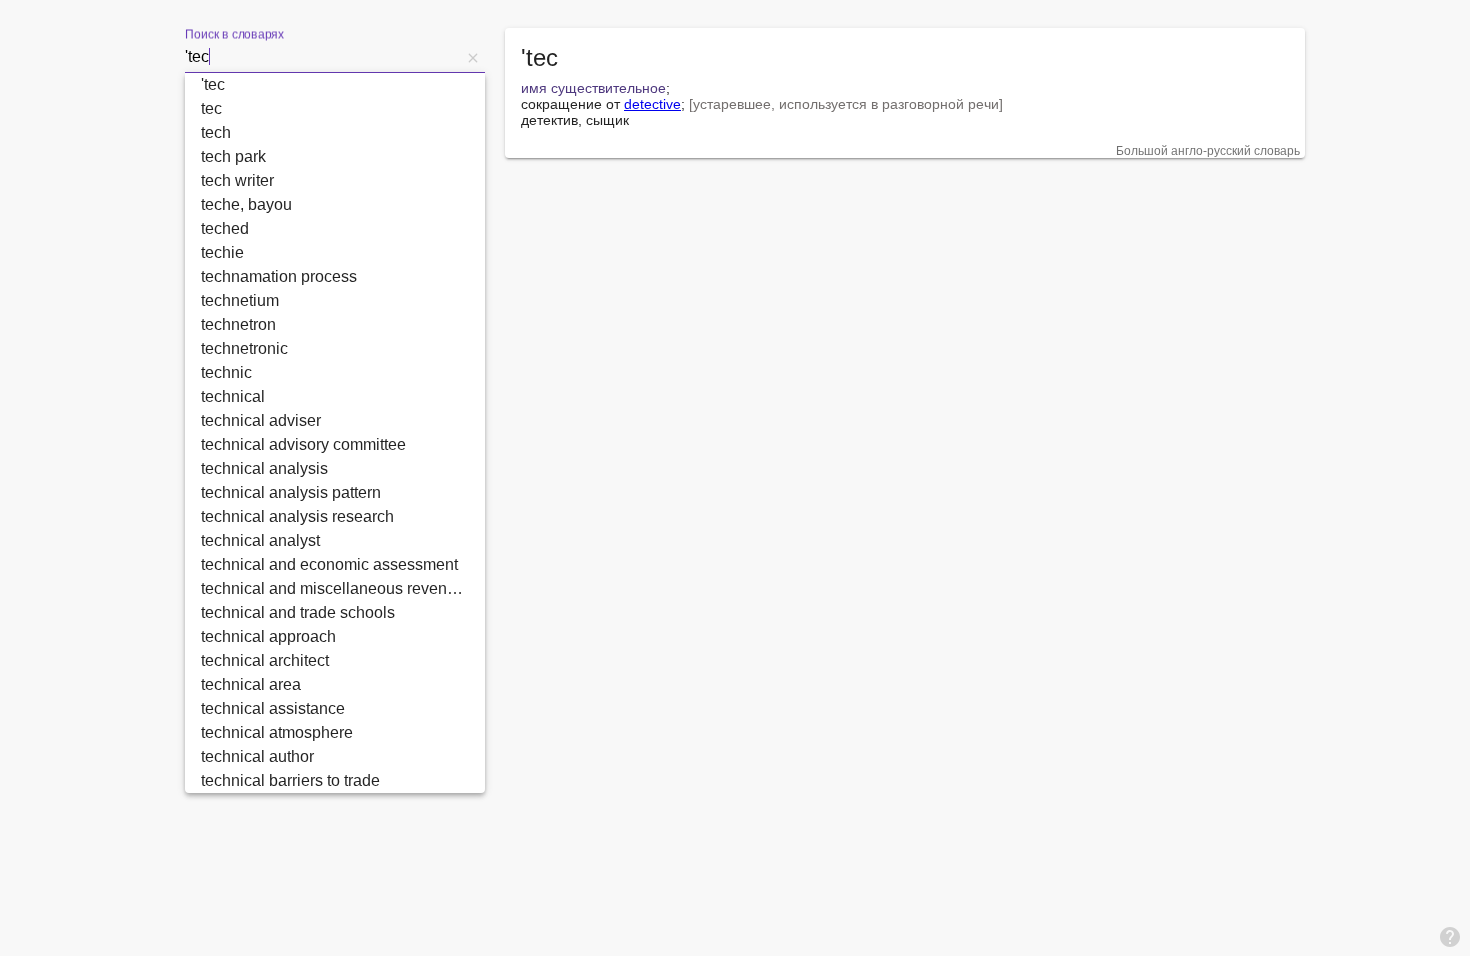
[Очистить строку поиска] (473, 57)
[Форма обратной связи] (1450, 936)
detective (652, 104)
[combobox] (323, 57)
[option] (335, 85)
